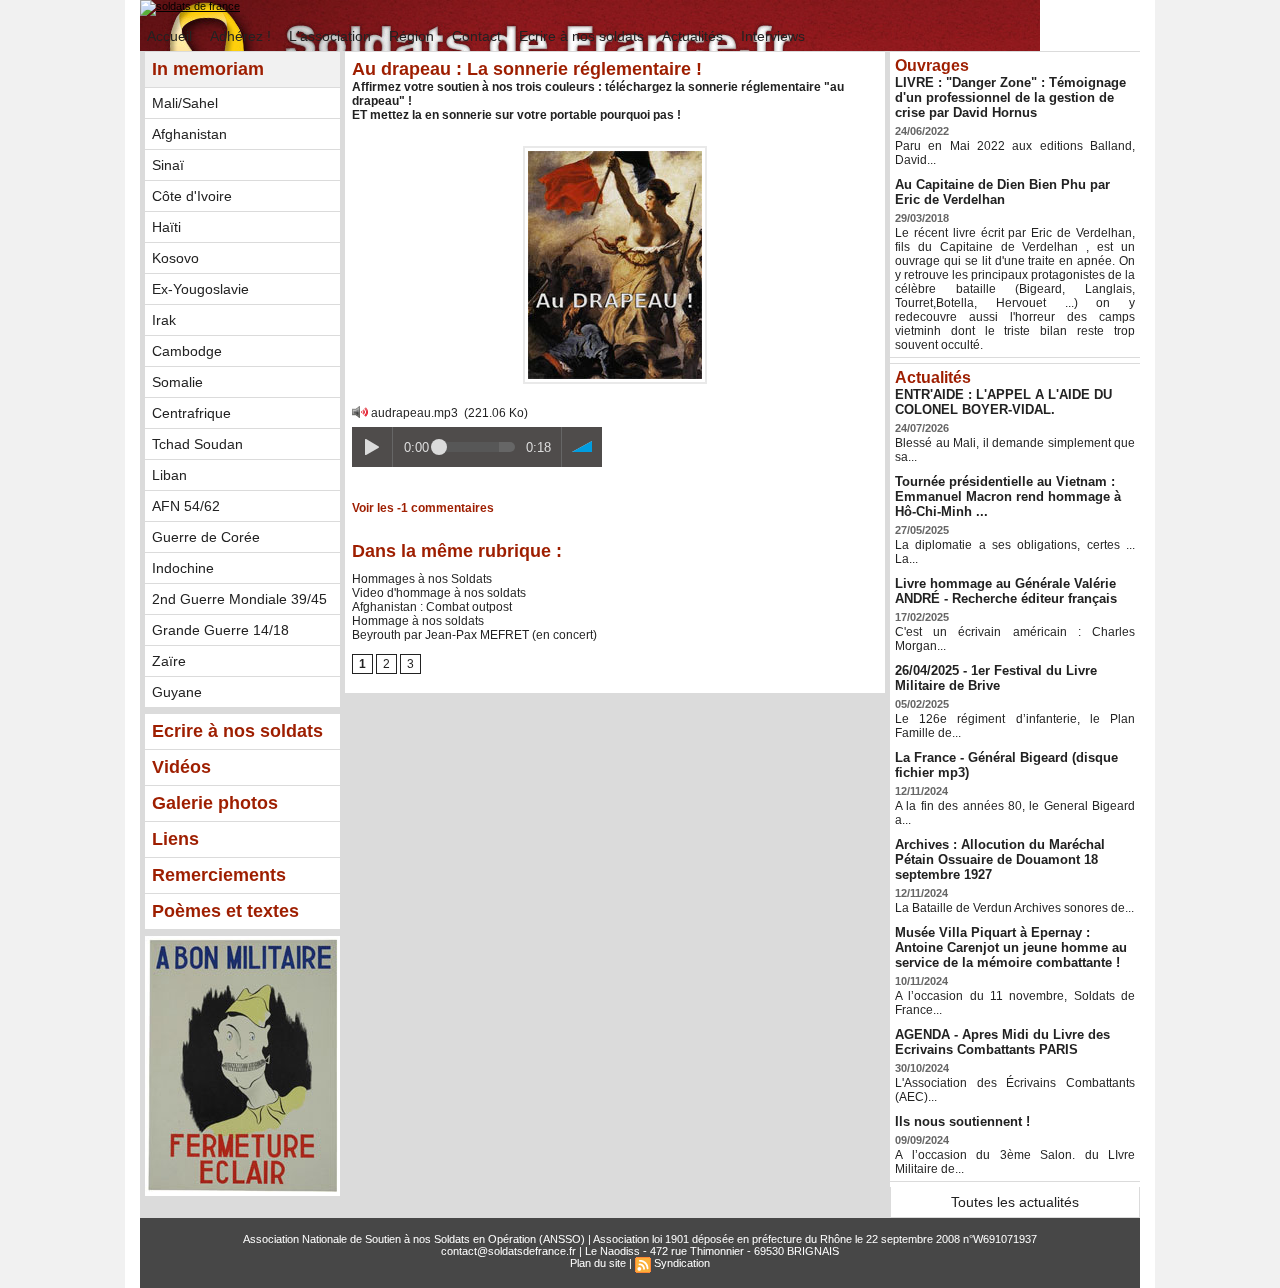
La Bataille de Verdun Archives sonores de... (1014, 908)
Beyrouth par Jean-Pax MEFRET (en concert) (474, 635)
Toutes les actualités (1015, 1202)
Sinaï (168, 165)
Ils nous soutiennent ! (962, 1121)
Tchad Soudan (197, 444)
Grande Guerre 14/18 (220, 630)
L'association (332, 36)
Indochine (183, 568)
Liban (169, 475)
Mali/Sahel (185, 103)
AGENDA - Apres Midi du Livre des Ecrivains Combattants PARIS (1002, 1042)
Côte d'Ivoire (192, 196)
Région (413, 36)
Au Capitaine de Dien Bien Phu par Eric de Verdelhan (1002, 192)
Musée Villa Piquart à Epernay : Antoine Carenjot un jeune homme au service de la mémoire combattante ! (1011, 947)
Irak (164, 320)
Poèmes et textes (225, 911)
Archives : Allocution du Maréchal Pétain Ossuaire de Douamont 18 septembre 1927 (1000, 859)
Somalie (177, 382)
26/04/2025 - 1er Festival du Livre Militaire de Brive (996, 678)
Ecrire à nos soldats (583, 36)
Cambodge (187, 351)
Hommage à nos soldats (418, 621)
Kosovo (175, 258)
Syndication (682, 1263)
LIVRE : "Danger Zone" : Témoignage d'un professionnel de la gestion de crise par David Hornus (1010, 97)
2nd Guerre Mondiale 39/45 (239, 599)
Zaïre (169, 661)
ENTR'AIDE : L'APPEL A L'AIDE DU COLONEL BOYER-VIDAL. (1003, 402)
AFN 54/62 (186, 506)
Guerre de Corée (206, 537)
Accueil (171, 36)
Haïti (166, 227)
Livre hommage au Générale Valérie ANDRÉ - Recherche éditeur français (1006, 591)
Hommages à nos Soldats (422, 579)
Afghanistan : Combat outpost (432, 607)
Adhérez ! (242, 36)
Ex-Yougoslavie (200, 289)
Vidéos (181, 767)
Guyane (177, 692)
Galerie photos (215, 803)
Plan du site (598, 1263)
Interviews (773, 36)
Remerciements (219, 875)
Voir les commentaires (423, 508)
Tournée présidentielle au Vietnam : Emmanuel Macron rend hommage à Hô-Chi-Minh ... (1008, 496)
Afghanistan (189, 134)
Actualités (694, 36)
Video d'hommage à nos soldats (439, 593)
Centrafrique (191, 413)
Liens (175, 839)
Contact (478, 36)
